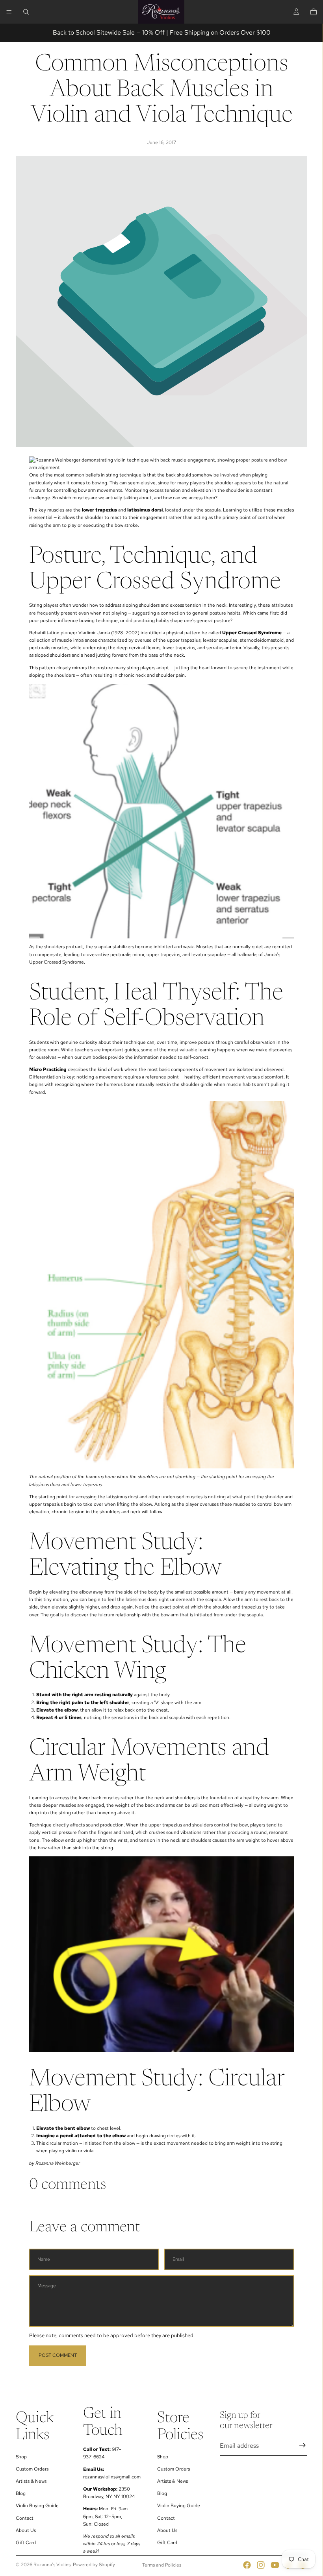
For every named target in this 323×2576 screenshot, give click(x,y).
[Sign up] (303, 2445)
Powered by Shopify (94, 2565)
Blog (21, 2493)
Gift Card (26, 2543)
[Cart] (314, 12)
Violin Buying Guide (37, 2506)
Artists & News (31, 2481)
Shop (21, 2456)
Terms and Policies (162, 2565)
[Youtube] (275, 2565)
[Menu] (9, 12)
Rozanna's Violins (52, 2565)
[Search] (26, 12)
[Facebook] (247, 2565)
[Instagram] (261, 2565)
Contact (25, 2518)
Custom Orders (32, 2469)
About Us (26, 2530)
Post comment (58, 2355)
